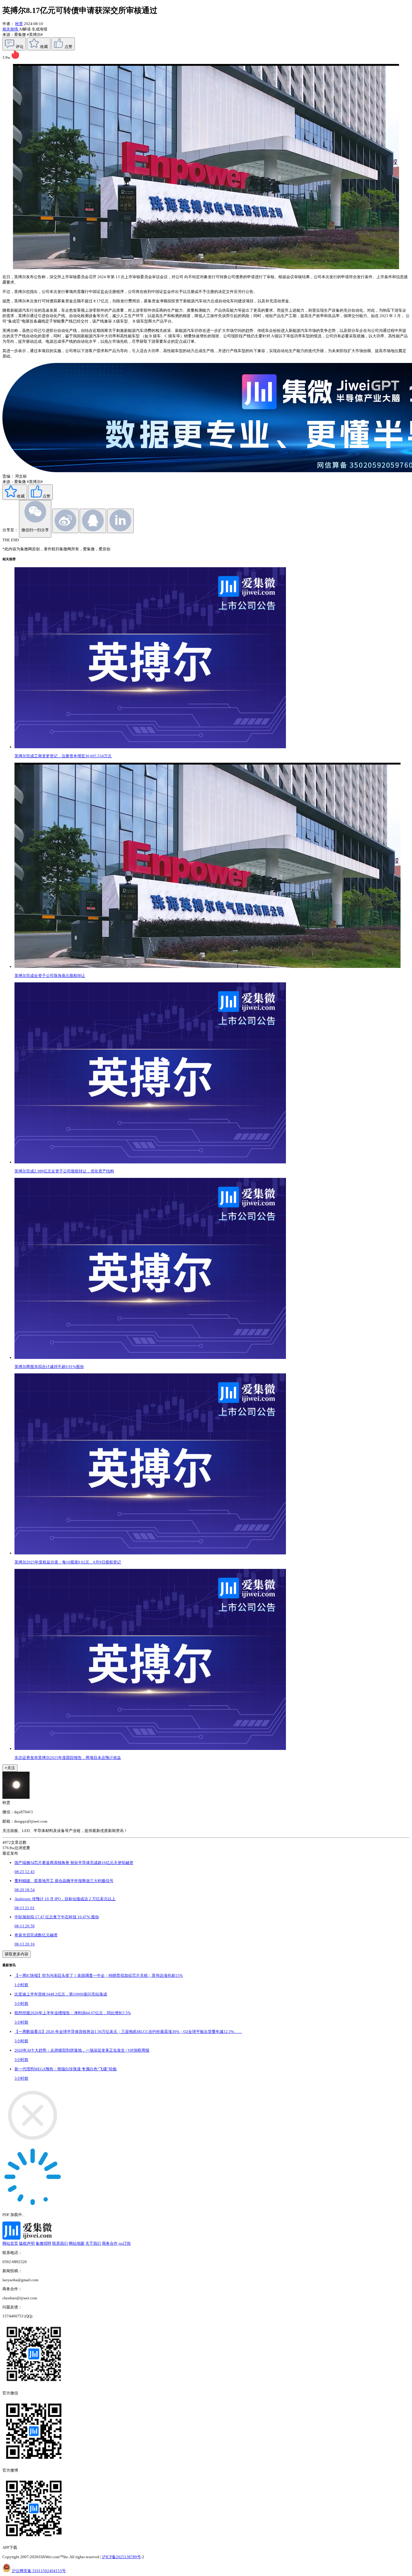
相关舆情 (11, 29)
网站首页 (10, 2243)
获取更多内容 (17, 1954)
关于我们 (93, 2243)
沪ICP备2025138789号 (121, 2557)
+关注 (10, 1768)
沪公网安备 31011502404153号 (39, 2571)
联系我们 (60, 2243)
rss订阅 (125, 2243)
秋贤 (19, 24)
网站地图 (77, 2243)
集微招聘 (43, 2243)
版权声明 (27, 2243)
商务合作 (110, 2243)
